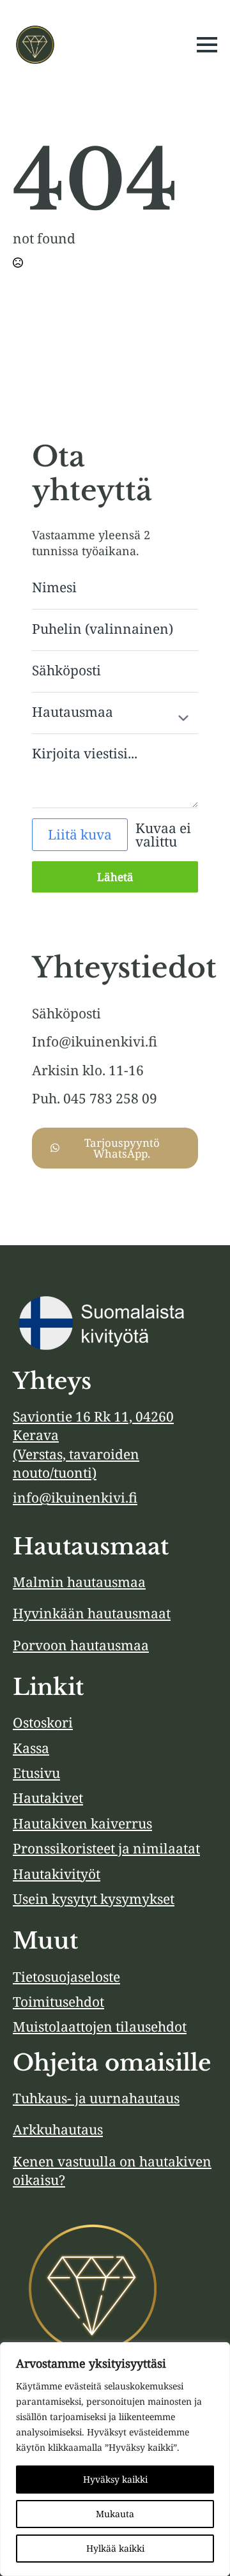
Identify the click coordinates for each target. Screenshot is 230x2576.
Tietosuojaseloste (66, 1977)
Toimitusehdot (58, 2002)
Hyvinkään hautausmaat (92, 1613)
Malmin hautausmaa (79, 1582)
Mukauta (115, 2514)
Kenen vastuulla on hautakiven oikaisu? (112, 2171)
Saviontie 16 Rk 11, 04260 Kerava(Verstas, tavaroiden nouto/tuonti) (93, 1445)
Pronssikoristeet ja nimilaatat (106, 1848)
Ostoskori (43, 1722)
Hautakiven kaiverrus (82, 1823)
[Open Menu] (207, 45)
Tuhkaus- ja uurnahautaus (96, 2098)
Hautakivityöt (57, 1874)
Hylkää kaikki (115, 2548)
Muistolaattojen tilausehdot (100, 2027)
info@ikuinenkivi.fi (75, 1498)
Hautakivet (48, 1798)
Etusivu (36, 1773)
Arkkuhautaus (58, 2129)
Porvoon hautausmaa (81, 1645)
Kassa (31, 1748)
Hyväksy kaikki (115, 2479)
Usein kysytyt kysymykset (94, 1899)
